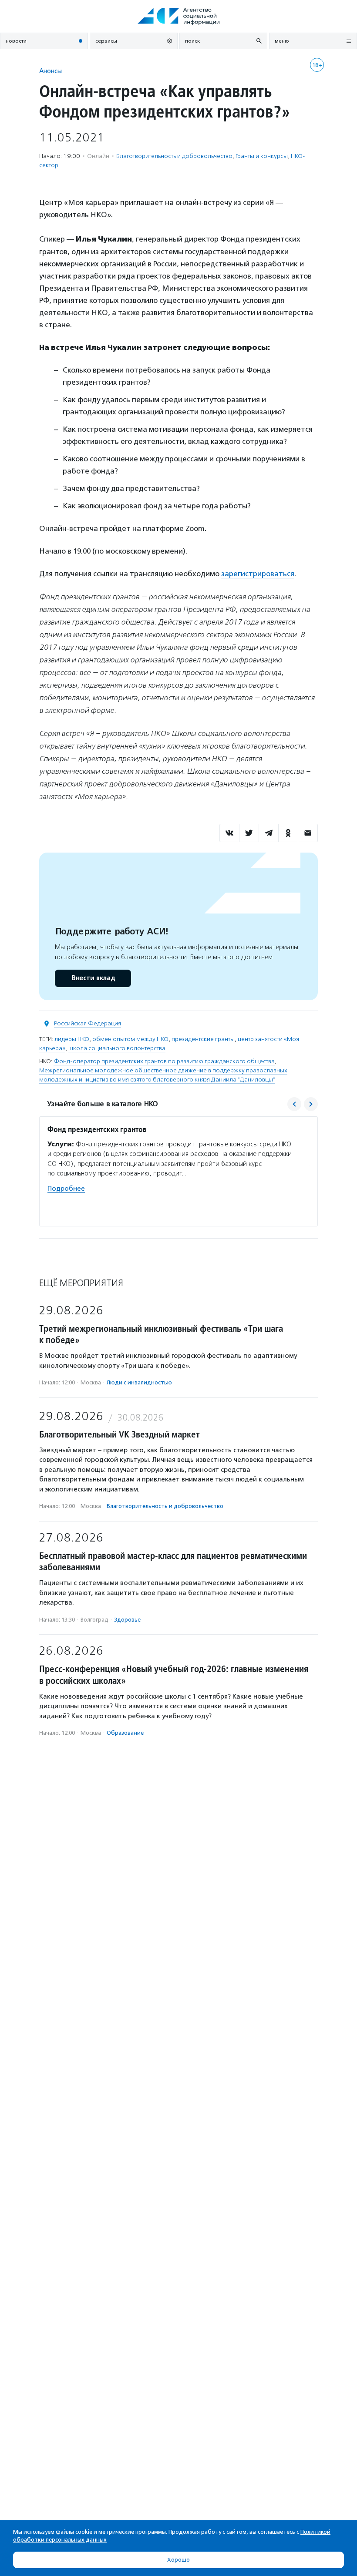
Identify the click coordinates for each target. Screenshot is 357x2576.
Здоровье (127, 1620)
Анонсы (51, 71)
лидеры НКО (72, 1039)
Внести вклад (93, 978)
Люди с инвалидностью (139, 1382)
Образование (125, 1733)
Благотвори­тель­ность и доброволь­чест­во (174, 156)
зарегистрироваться (258, 574)
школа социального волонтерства (117, 1048)
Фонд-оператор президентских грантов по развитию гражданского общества (164, 1061)
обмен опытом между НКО (130, 1039)
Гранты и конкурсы (262, 156)
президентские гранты (203, 1039)
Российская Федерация (88, 1023)
